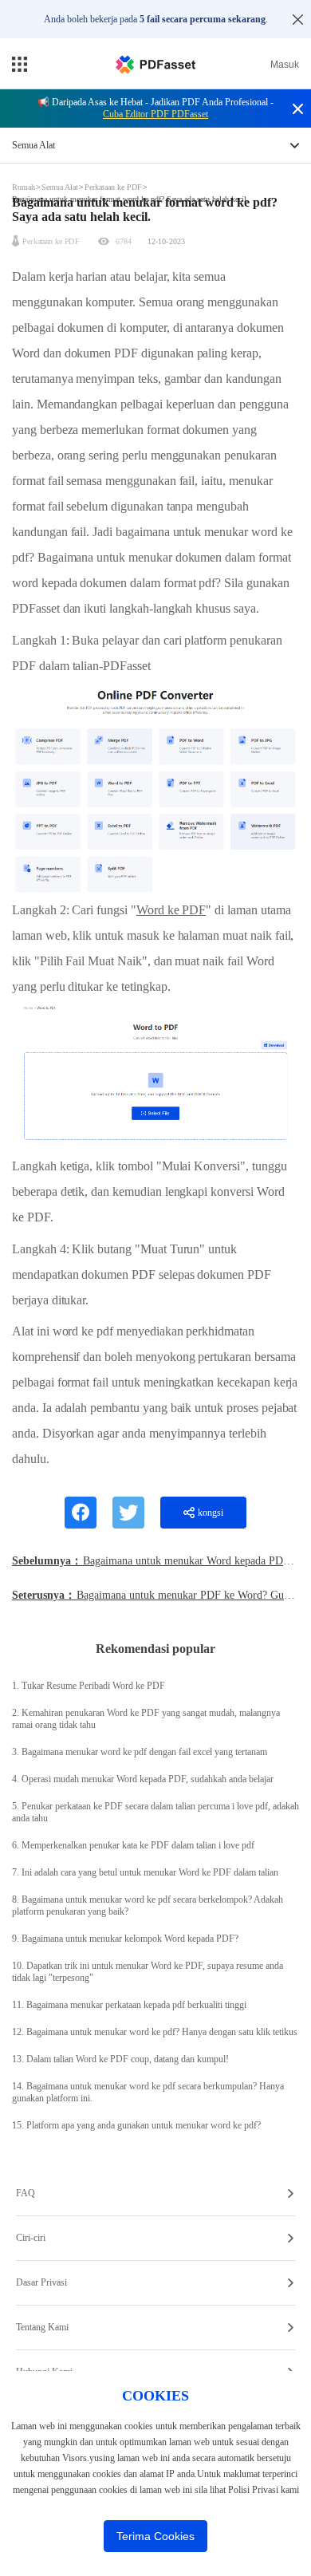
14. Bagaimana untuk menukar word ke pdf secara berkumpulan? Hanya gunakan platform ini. (148, 2092)
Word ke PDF (171, 910)
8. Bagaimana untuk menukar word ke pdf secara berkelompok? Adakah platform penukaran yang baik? (148, 1905)
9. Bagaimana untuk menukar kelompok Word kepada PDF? (125, 1939)
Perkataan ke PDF (113, 187)
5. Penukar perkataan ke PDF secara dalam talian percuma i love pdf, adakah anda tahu (155, 1812)
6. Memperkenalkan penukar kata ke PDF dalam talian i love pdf (133, 1845)
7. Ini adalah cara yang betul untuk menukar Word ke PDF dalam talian (145, 1872)
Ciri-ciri (31, 2238)
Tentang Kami (42, 2327)
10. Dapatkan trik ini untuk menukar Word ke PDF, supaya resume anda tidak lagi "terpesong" (148, 1972)
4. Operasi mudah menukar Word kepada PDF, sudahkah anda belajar (143, 1779)
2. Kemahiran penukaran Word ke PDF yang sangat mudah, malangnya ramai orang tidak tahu (146, 1719)
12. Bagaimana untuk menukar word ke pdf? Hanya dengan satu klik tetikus (155, 2032)
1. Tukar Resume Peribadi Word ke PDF (89, 1686)
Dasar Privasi (41, 2282)
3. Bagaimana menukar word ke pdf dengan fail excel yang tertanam (140, 1752)
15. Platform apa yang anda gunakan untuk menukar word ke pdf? (136, 2125)
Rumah (25, 187)
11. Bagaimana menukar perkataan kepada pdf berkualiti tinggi (129, 2005)
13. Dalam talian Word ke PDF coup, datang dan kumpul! (120, 2059)
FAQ (26, 2193)
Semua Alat (61, 187)
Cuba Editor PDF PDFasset (155, 114)
